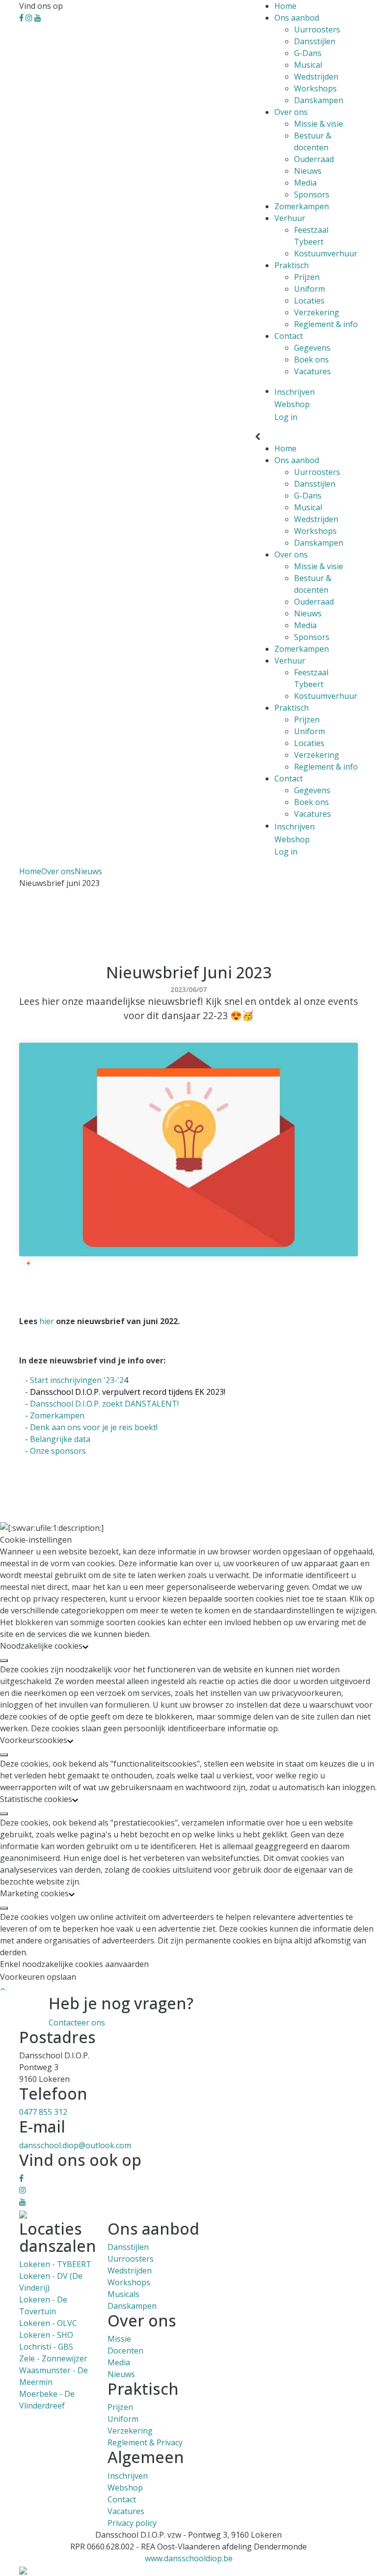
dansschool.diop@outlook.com (75, 2145)
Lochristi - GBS (46, 2347)
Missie (119, 2339)
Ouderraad (314, 159)
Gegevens (312, 348)
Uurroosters (317, 29)
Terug (41, 1263)
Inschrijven (128, 2476)
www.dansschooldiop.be (189, 2558)
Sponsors (312, 194)
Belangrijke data (60, 1439)
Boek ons (311, 360)
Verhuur (290, 218)
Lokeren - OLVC (48, 2323)
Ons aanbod (297, 18)
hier (48, 1321)
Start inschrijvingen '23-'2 (77, 1380)
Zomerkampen (302, 206)
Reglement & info (326, 324)
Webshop (125, 2488)
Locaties (309, 301)
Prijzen (307, 277)
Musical (308, 65)
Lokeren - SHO (46, 2335)
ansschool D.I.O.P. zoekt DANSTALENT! (107, 1404)
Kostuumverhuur (326, 253)
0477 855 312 (43, 2112)
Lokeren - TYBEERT (55, 2264)
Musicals (123, 2294)
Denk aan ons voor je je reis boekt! (94, 1427)
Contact (289, 336)
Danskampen (319, 100)
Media (305, 183)
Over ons (291, 112)
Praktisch (292, 265)
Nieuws (308, 171)
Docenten (125, 2351)
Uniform (310, 289)
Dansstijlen (315, 41)
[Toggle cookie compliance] (4, 1661)
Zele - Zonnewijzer (53, 2358)
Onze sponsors (58, 1451)
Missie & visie (319, 124)
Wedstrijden (316, 77)
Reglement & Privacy (145, 2442)
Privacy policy (132, 2523)
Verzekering (317, 312)
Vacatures (312, 371)
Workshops (315, 88)
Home (285, 6)
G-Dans (308, 53)
